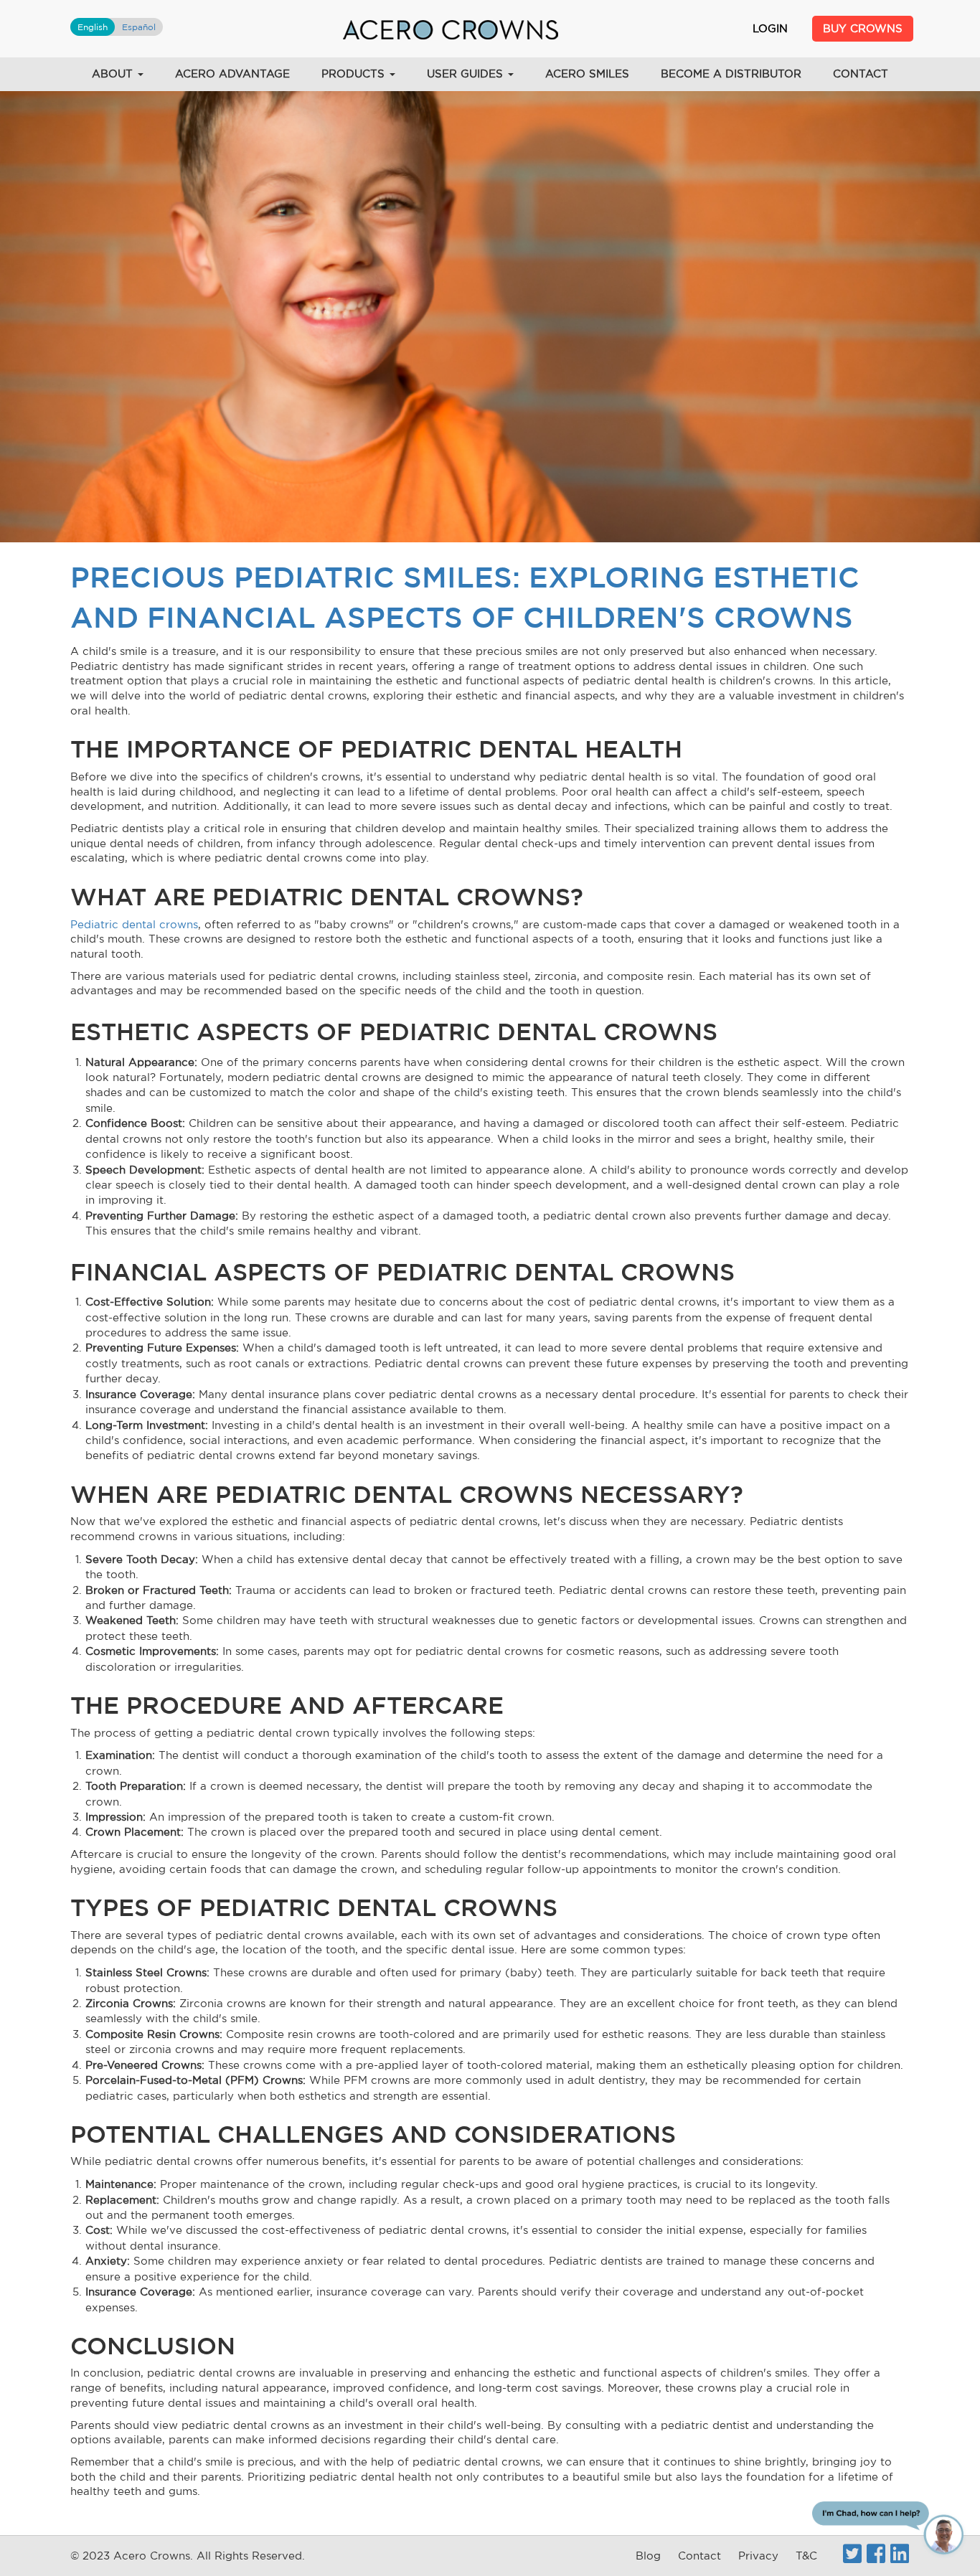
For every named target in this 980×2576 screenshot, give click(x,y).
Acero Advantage (232, 74)
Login (770, 28)
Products (355, 74)
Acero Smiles (587, 74)
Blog (648, 2556)
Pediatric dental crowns (134, 924)
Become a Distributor (731, 74)
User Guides (467, 74)
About (114, 74)
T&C (806, 2556)
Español (139, 27)
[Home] (451, 29)
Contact (861, 74)
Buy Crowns (863, 28)
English (93, 27)
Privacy (758, 2556)
